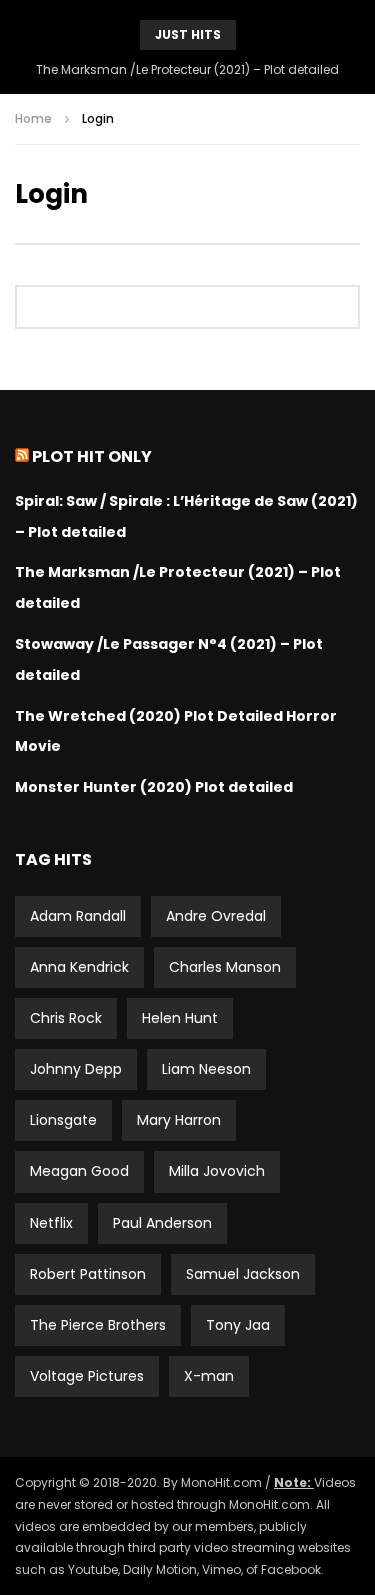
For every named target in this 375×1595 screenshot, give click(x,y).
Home (33, 118)
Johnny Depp (76, 1069)
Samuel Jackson (243, 1274)
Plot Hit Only (92, 456)
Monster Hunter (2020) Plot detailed (154, 787)
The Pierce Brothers (98, 1325)
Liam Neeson (206, 1069)
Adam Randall (78, 916)
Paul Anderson (162, 1223)
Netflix (51, 1223)
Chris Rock (66, 1018)
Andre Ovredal (216, 916)
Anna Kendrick (79, 967)
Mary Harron (179, 1120)
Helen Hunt (180, 1018)
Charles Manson (225, 967)
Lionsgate (63, 1120)
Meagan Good (79, 1171)
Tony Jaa (238, 1325)
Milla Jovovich (217, 1171)
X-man (209, 1376)
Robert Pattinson (88, 1274)
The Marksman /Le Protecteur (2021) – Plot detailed (187, 69)
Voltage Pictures (87, 1376)
